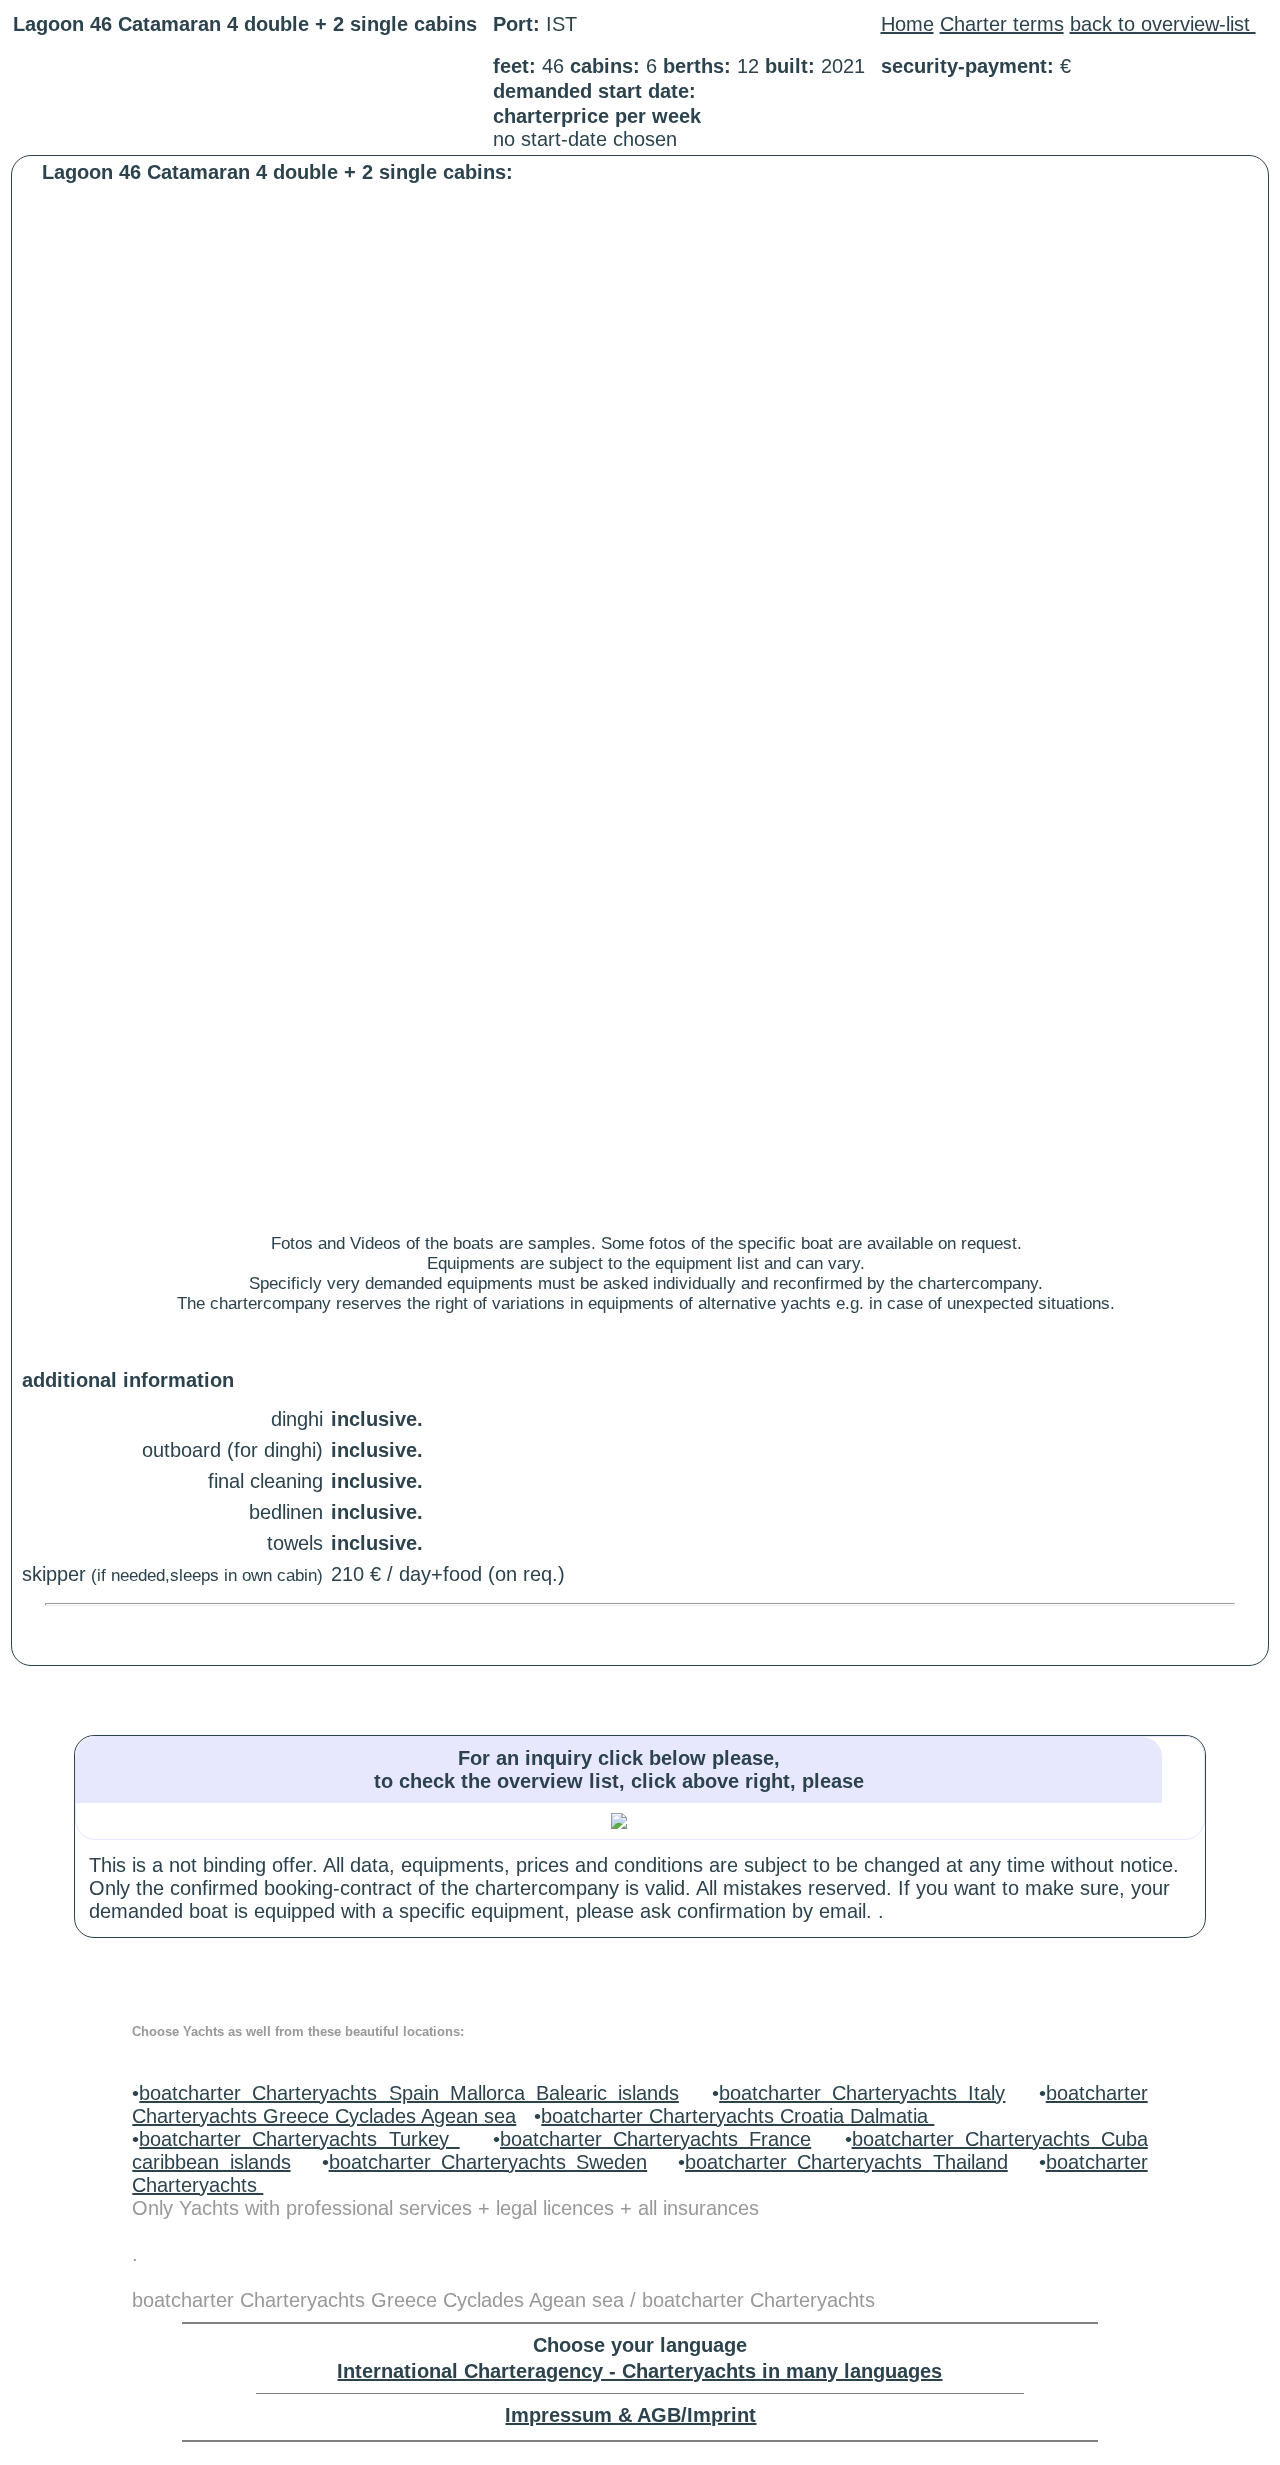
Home (907, 24)
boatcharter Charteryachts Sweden (488, 2162)
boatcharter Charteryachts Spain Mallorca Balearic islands (409, 2093)
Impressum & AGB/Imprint (630, 2415)
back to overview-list (1163, 24)
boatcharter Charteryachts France (655, 2139)
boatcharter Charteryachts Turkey (299, 2139)
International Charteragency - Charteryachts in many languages (639, 2371)
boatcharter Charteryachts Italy (862, 2093)
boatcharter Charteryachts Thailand (846, 2162)
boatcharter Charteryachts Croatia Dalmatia (737, 2116)
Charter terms (1002, 24)
